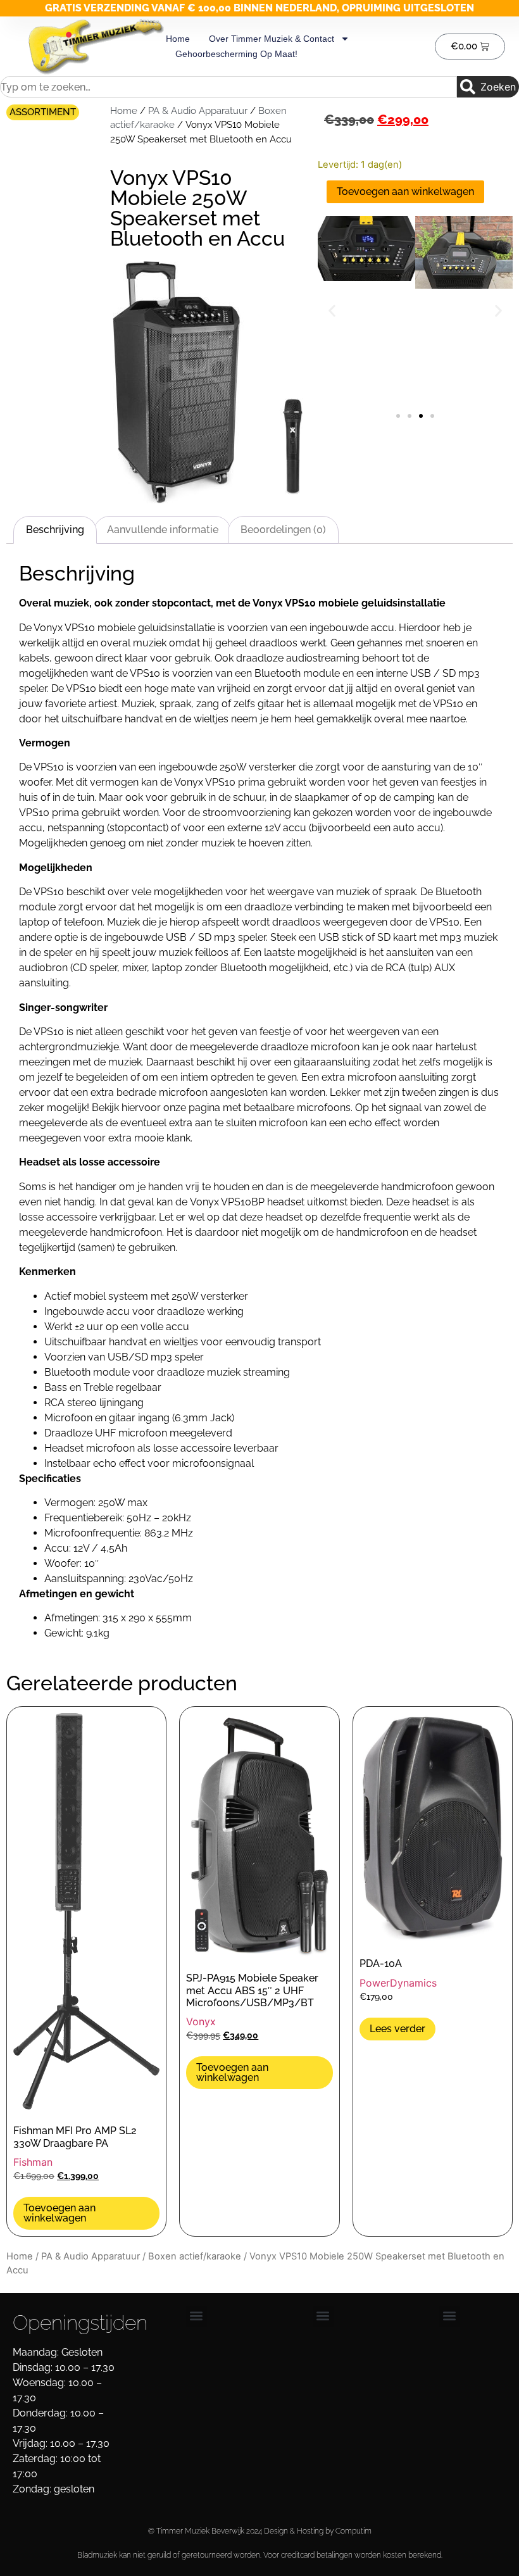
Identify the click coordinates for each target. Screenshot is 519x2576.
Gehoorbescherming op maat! (236, 54)
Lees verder (397, 2029)
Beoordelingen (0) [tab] (283, 530)
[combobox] (228, 87)
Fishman (33, 2162)
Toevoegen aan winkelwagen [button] (59, 2213)
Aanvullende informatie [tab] (163, 530)
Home (178, 39)
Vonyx (201, 2021)
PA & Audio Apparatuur (198, 110)
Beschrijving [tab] (55, 530)
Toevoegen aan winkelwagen (405, 192)
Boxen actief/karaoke (195, 2256)
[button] (332, 311)
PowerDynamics (398, 1983)
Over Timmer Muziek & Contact (272, 39)
